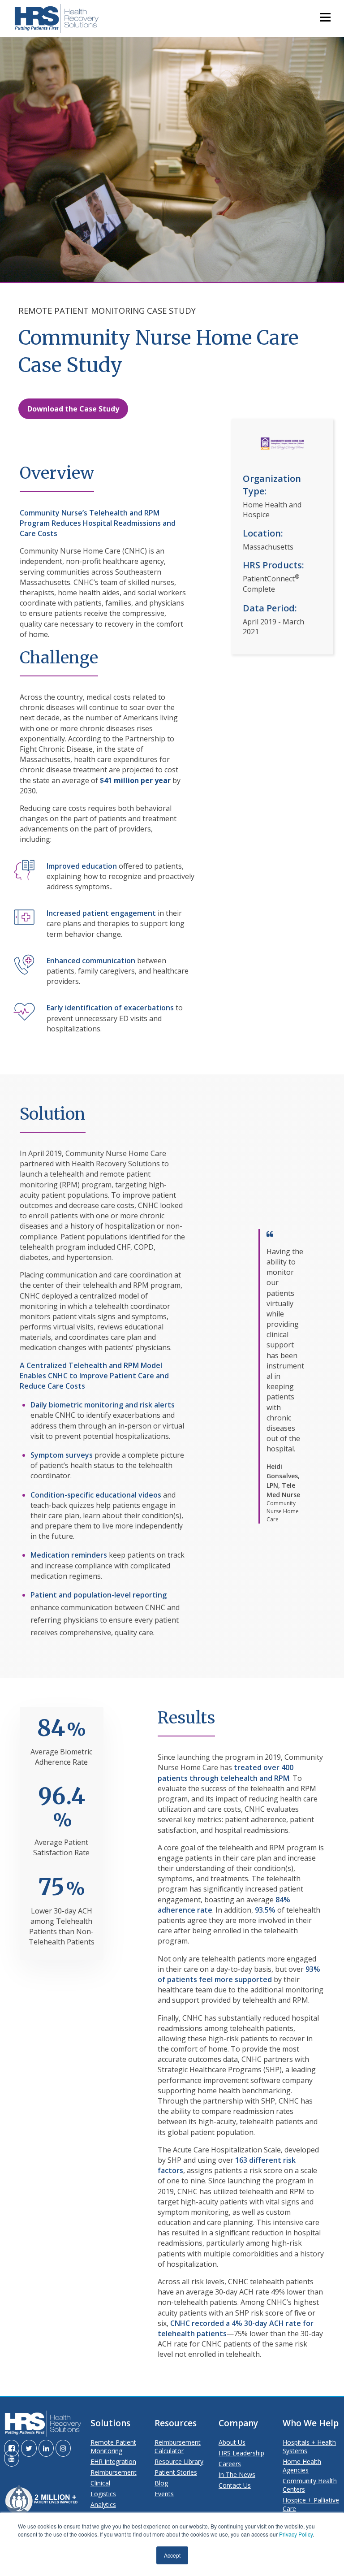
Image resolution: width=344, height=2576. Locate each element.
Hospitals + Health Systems (309, 2446)
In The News (237, 2474)
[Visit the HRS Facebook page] (12, 2448)
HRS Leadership (241, 2453)
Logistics (103, 2494)
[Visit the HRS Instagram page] (63, 2448)
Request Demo (173, 159)
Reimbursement (114, 2472)
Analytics (103, 2505)
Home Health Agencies (302, 2466)
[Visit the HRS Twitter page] (29, 2448)
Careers (230, 2464)
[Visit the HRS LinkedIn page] (46, 2448)
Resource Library (179, 2461)
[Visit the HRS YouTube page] (12, 2458)
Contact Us (235, 2485)
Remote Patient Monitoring (113, 2446)
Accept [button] (172, 2555)
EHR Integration (113, 2461)
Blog (161, 2483)
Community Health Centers (310, 2485)
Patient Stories (176, 2472)
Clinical (100, 2483)
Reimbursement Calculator (178, 2446)
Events (164, 2494)
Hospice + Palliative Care (311, 2504)
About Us (232, 2442)
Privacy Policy (296, 2534)
